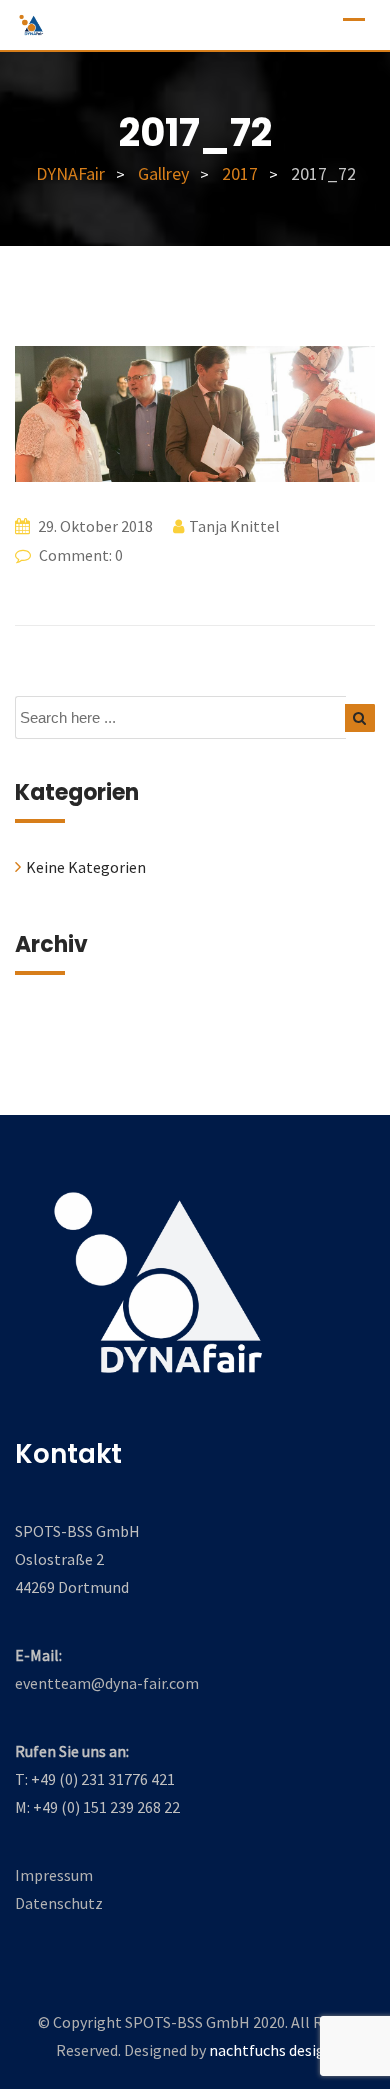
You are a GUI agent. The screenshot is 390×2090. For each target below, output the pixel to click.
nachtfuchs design (271, 2050)
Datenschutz (59, 1903)
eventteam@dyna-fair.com (107, 1683)
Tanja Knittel (234, 526)
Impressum (54, 1875)
